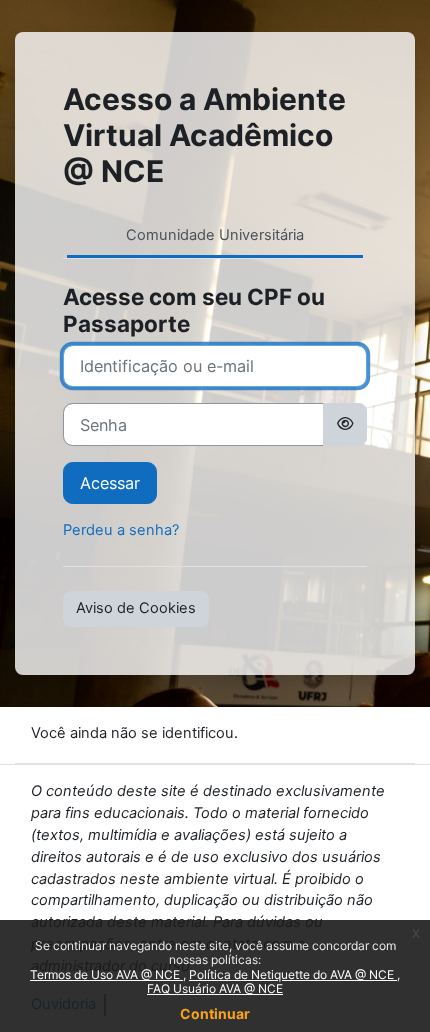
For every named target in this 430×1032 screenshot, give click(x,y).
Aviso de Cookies (136, 608)
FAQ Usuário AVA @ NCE (215, 988)
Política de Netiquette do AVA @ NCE (293, 974)
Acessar (110, 483)
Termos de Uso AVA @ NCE (106, 974)
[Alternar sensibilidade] (345, 424)
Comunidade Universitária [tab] (215, 235)
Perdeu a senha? (121, 530)
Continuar (215, 1013)
